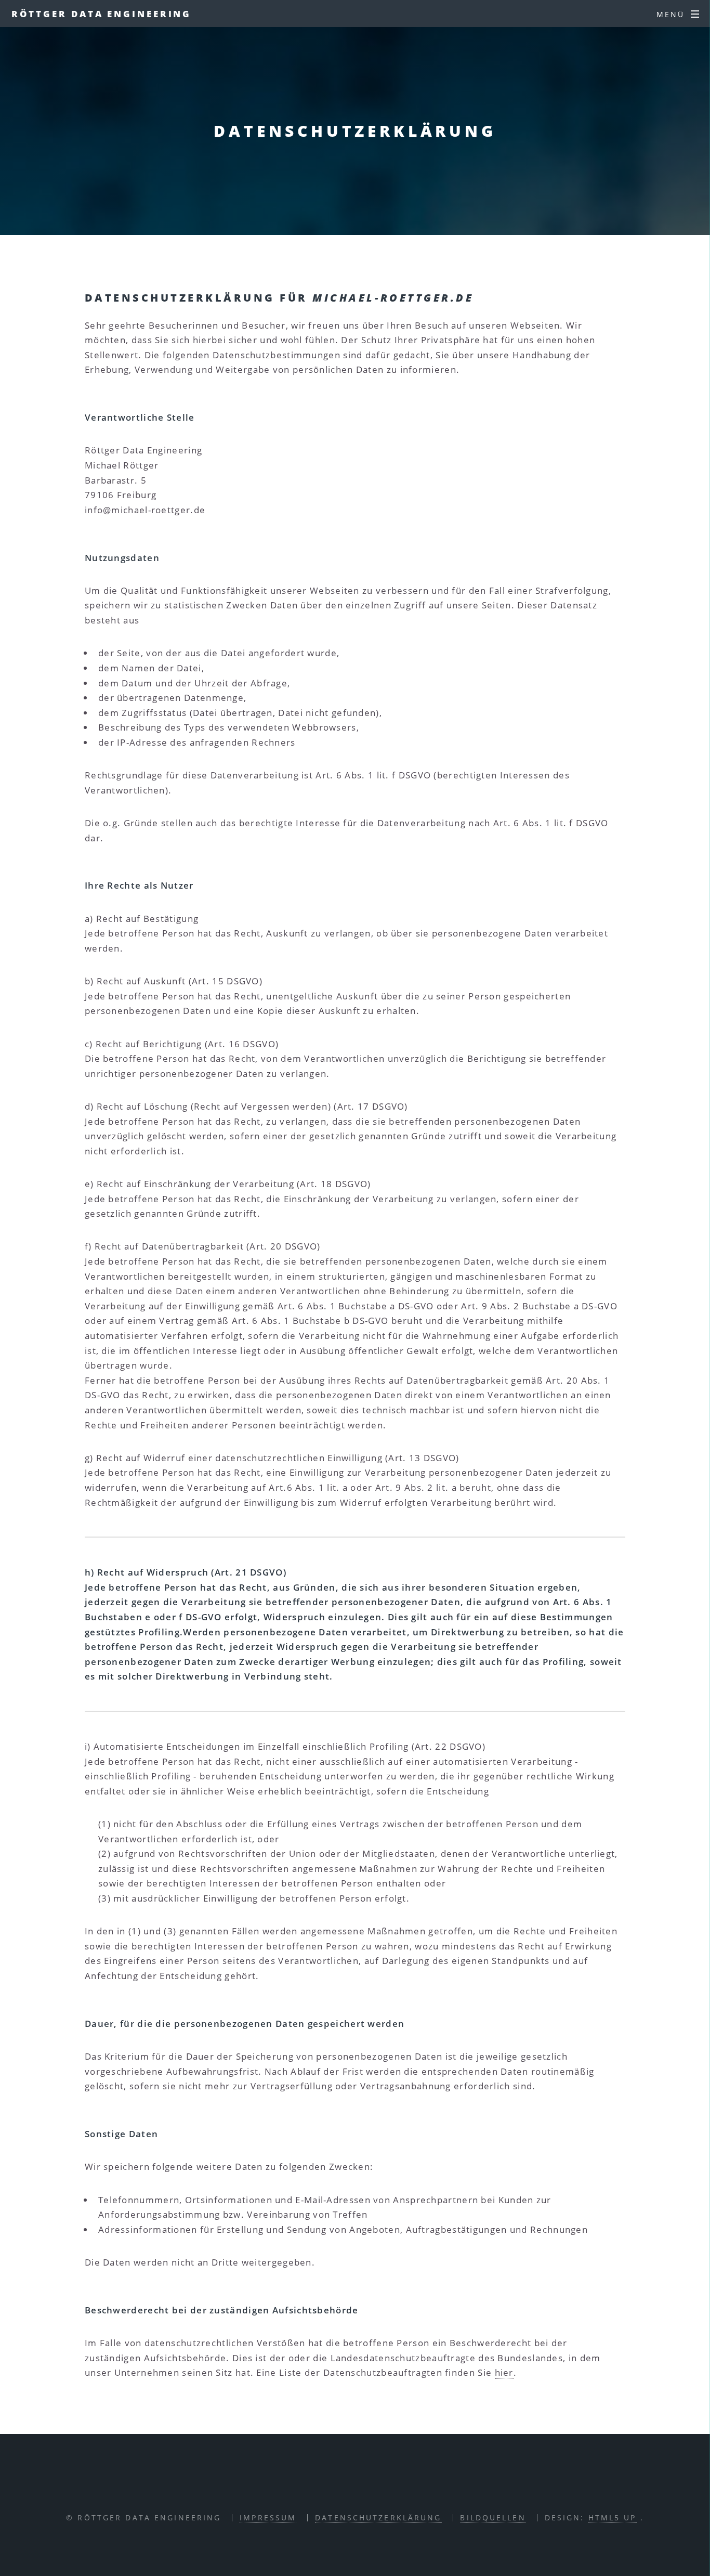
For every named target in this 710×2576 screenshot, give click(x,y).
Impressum (268, 2518)
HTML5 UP (613, 2518)
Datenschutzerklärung (378, 2518)
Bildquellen (493, 2518)
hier (504, 2372)
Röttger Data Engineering (102, 14)
